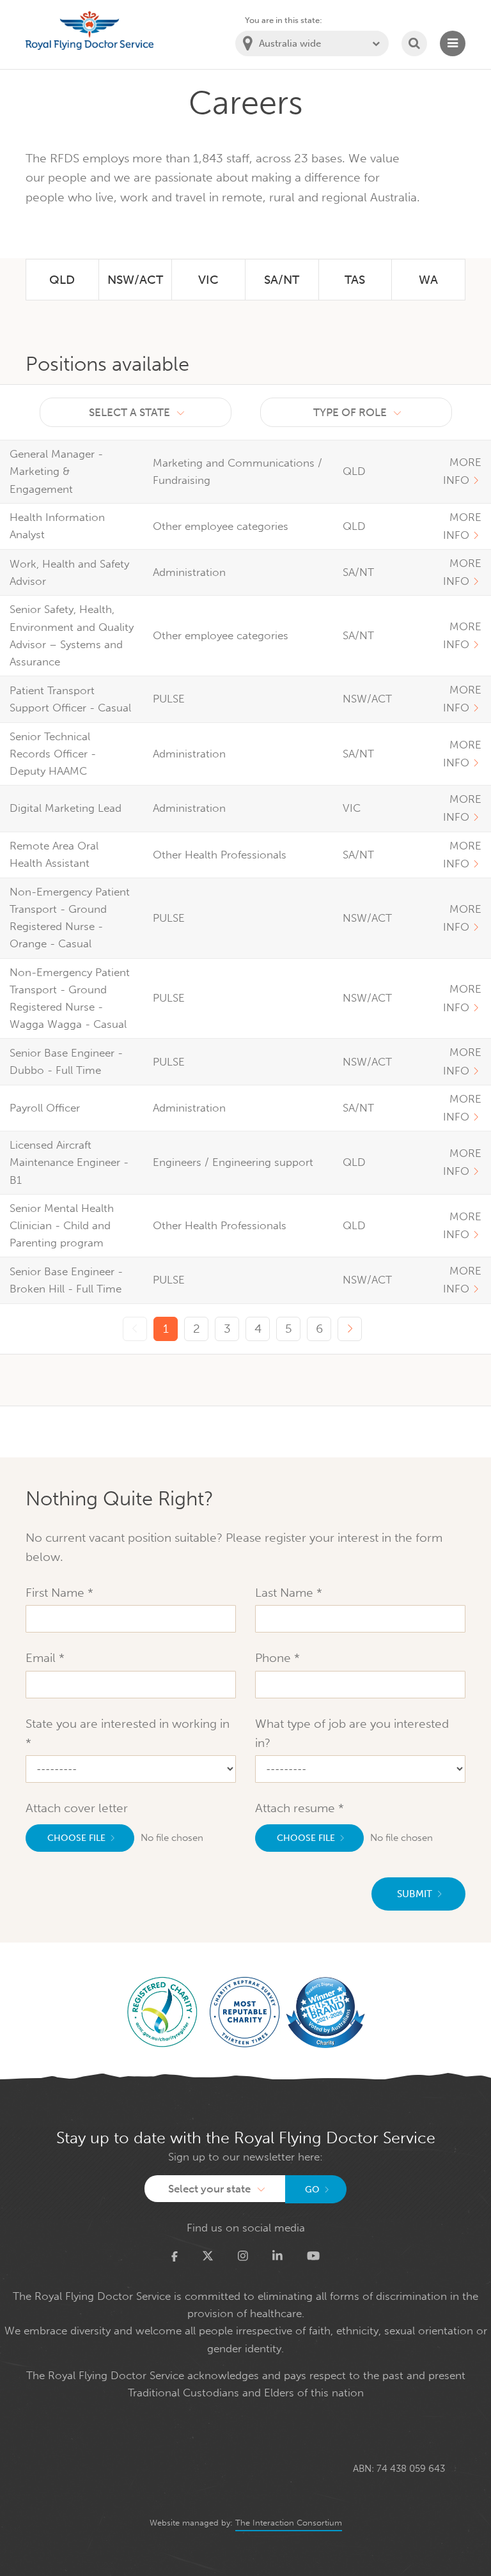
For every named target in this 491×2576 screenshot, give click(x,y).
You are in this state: (284, 20)
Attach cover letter (77, 1808)
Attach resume (297, 1808)
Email (42, 1658)
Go (312, 2190)
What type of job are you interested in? (352, 1733)
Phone (275, 1658)
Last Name (286, 1593)
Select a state (129, 412)
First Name (57, 1593)
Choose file (76, 1838)
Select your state (209, 2189)
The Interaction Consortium (289, 2523)
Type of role (350, 412)
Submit (415, 1894)
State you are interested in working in (128, 1724)
